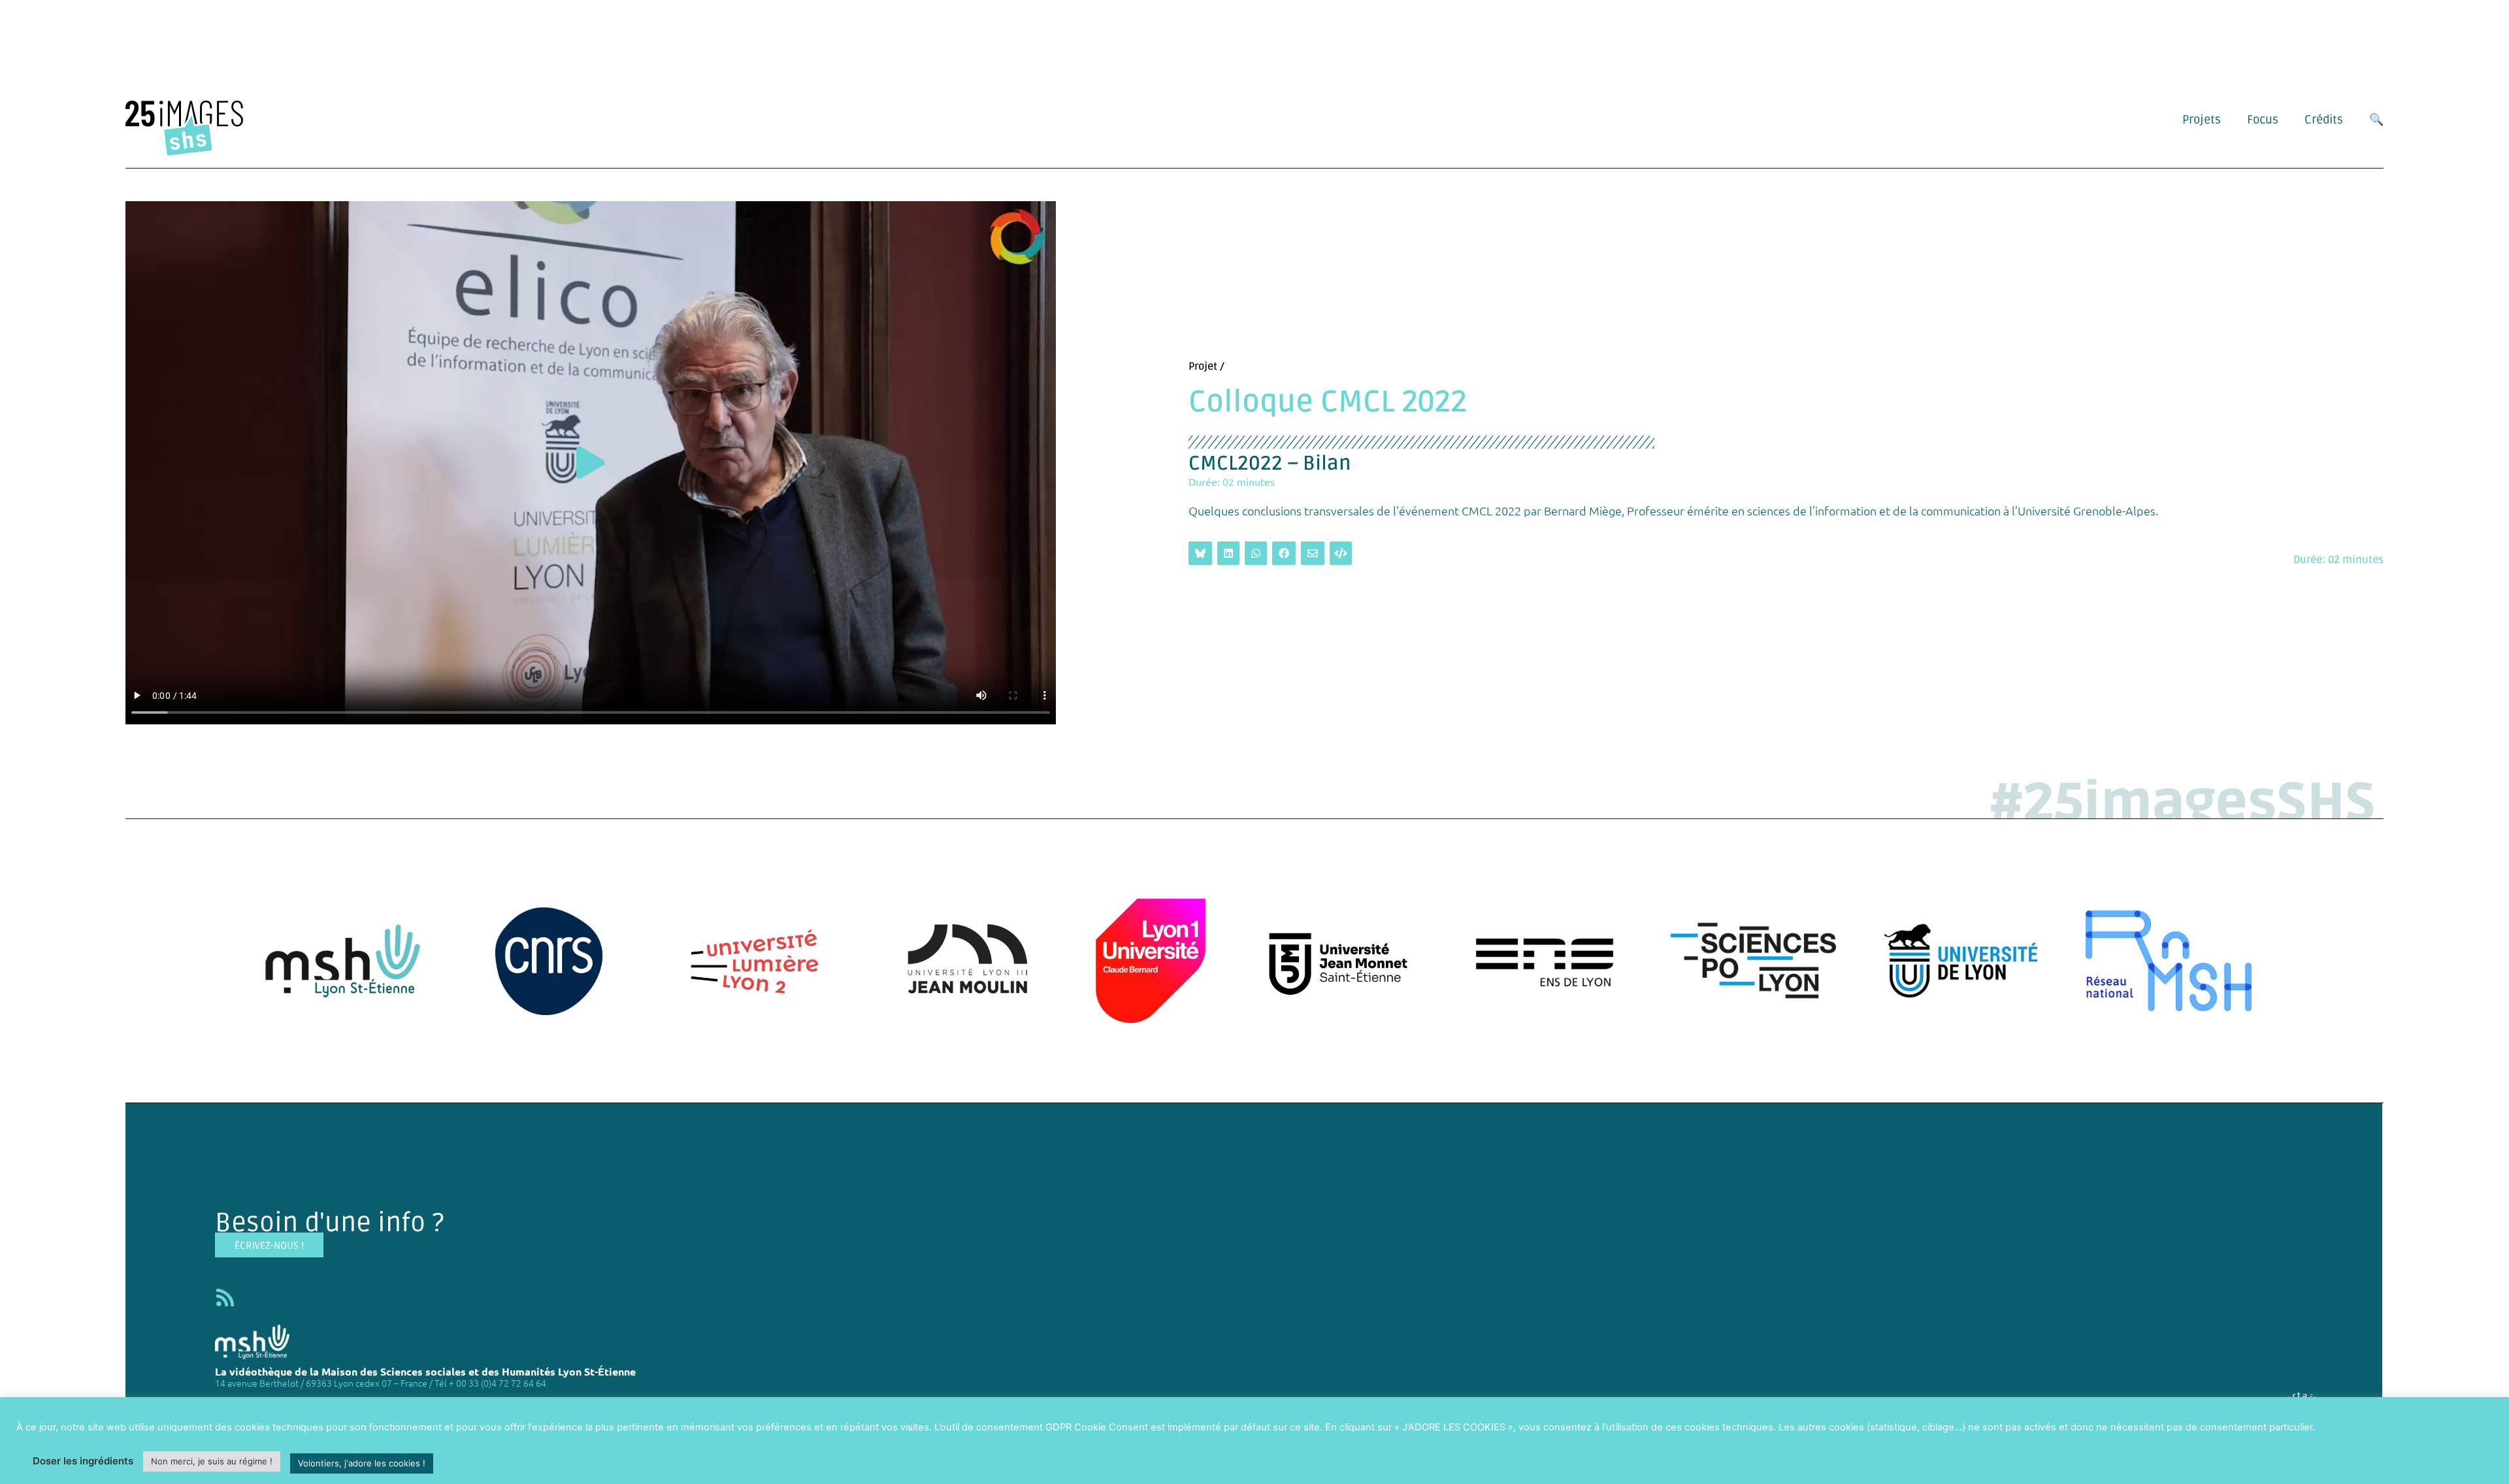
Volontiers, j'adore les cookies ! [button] (362, 1463)
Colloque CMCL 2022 (1328, 402)
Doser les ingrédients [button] (83, 1461)
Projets (2202, 120)
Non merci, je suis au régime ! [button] (212, 1461)
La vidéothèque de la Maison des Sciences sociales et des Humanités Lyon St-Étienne (425, 1371)
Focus (2263, 120)
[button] (591, 463)
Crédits (2324, 120)
